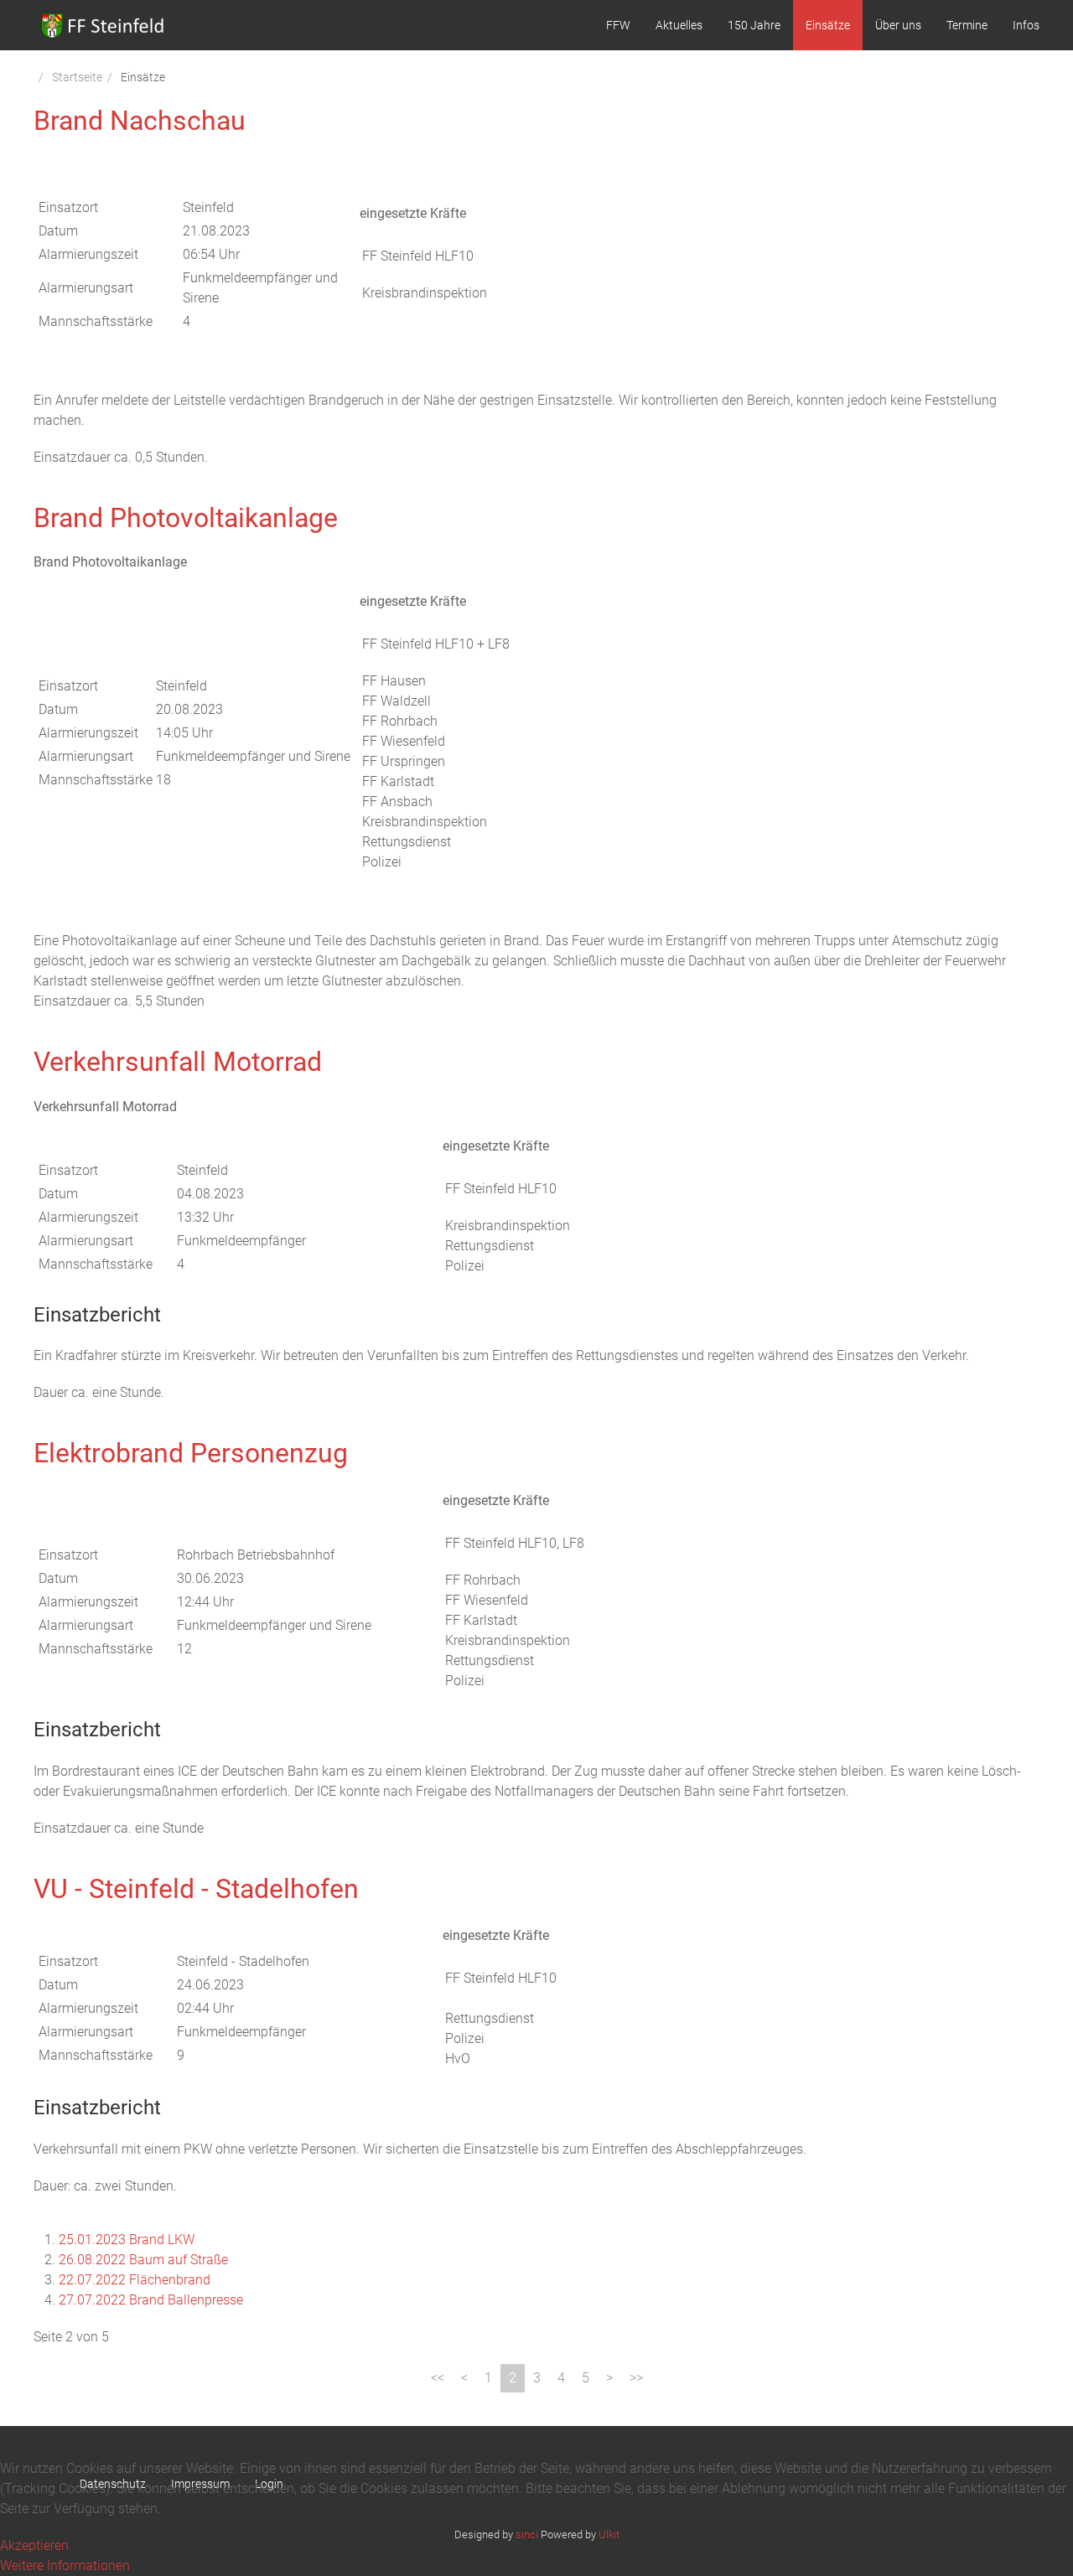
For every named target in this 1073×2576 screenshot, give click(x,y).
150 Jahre (754, 25)
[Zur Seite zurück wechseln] (464, 2378)
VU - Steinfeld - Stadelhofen (196, 1889)
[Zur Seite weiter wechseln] (609, 2378)
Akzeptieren (34, 2545)
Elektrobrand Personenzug (191, 1453)
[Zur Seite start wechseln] (438, 2378)
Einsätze (828, 25)
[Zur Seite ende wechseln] (636, 2378)
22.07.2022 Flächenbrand (135, 2280)
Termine (967, 25)
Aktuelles (679, 25)
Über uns (898, 25)
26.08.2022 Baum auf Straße (143, 2260)
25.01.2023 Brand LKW (127, 2240)
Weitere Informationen (65, 2566)
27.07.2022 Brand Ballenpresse (151, 2300)
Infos (1026, 25)
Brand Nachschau (140, 121)
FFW (618, 25)
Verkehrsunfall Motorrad (178, 1062)
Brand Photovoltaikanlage (186, 518)
